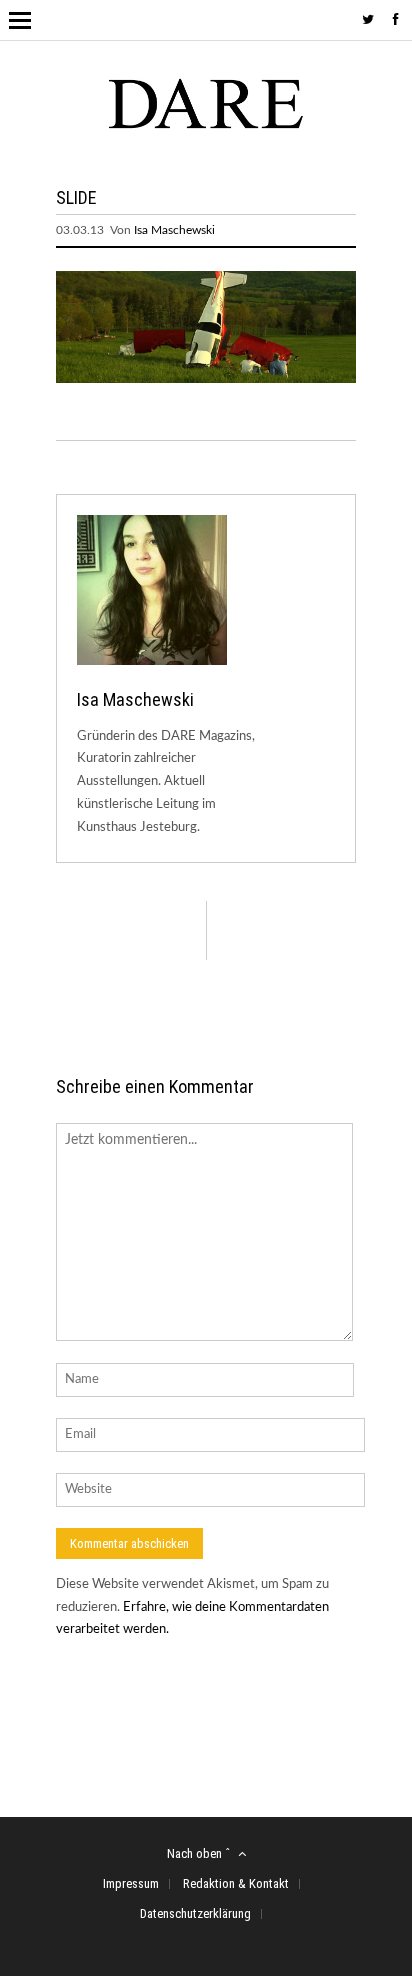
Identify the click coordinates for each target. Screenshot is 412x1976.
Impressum (131, 1883)
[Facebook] (396, 20)
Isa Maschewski (174, 230)
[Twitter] (368, 20)
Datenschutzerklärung (195, 1913)
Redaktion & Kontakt (236, 1883)
